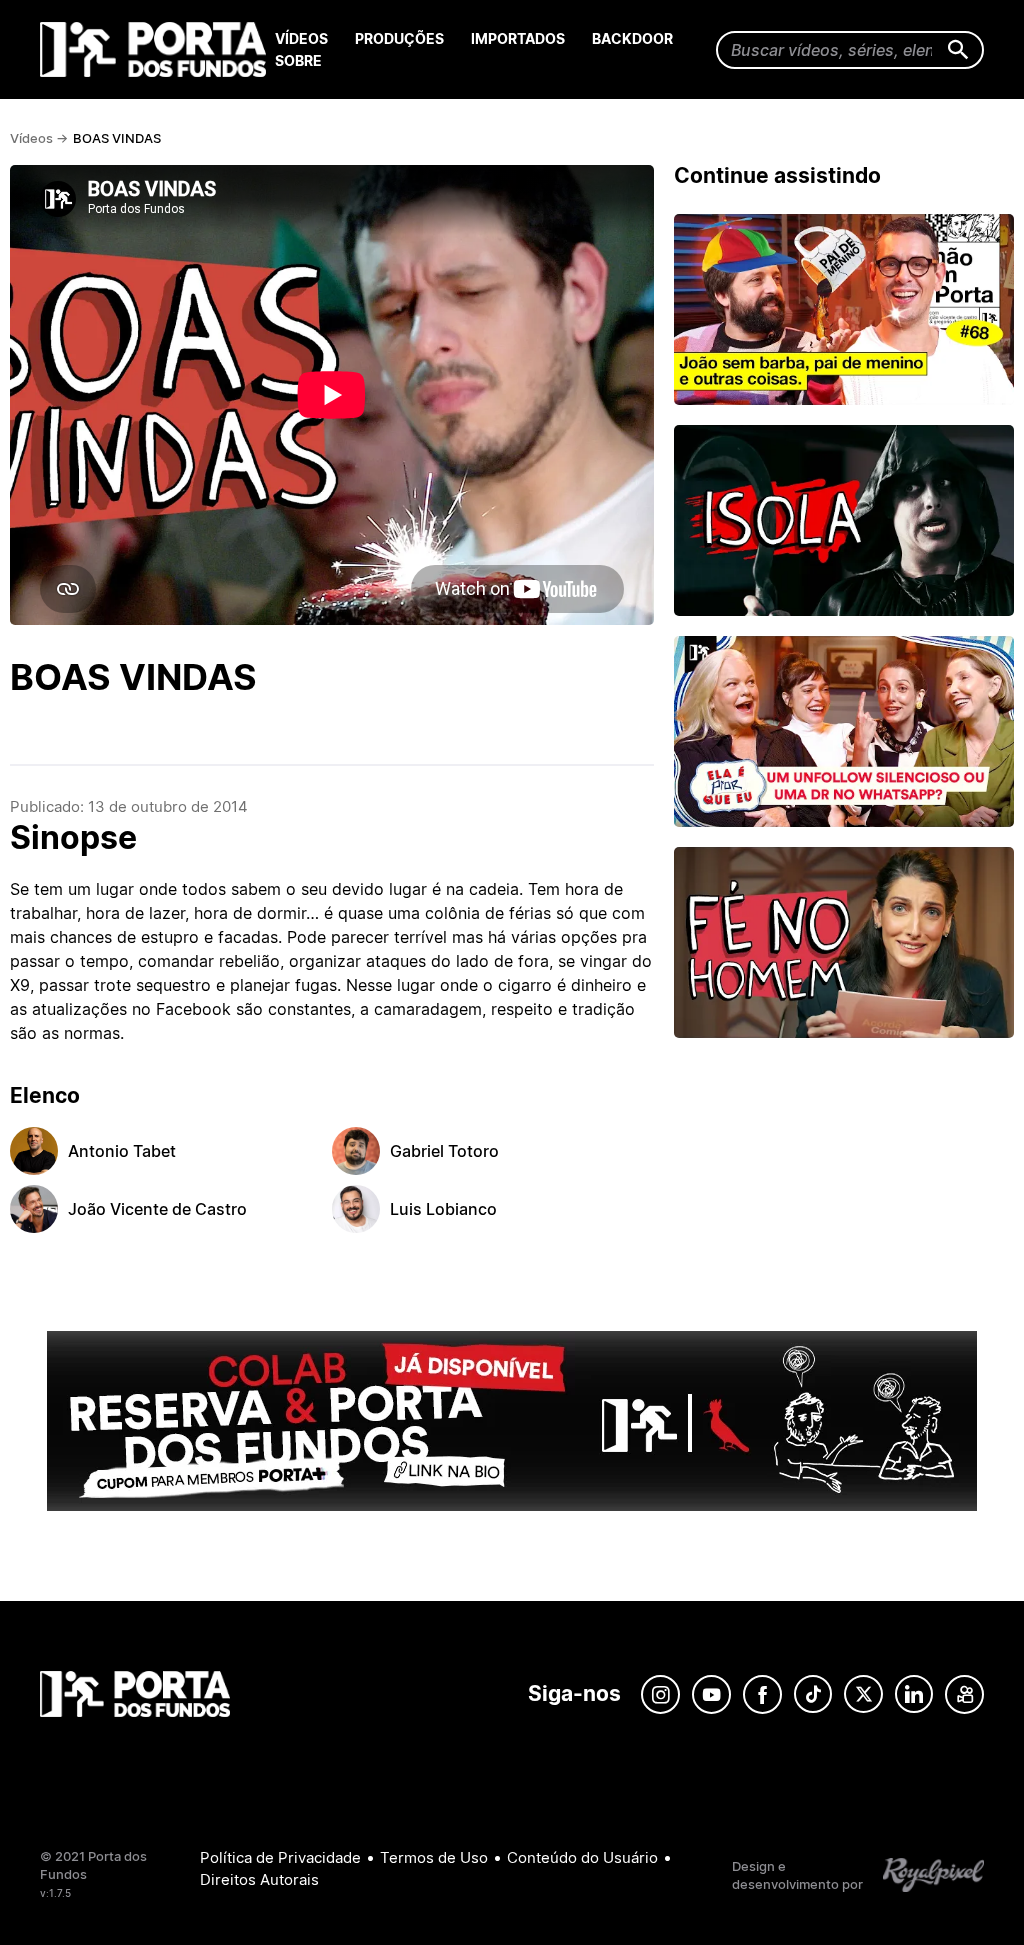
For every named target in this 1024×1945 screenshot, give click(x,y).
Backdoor (632, 38)
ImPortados (518, 38)
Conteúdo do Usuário (582, 1857)
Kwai (964, 1694)
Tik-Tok (813, 1694)
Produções (399, 38)
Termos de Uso (434, 1857)
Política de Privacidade (280, 1857)
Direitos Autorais (259, 1879)
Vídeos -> (39, 138)
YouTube (711, 1694)
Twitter (863, 1694)
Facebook (762, 1694)
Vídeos (301, 38)
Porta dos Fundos (157, 49)
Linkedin (914, 1694)
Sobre (298, 60)
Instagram (660, 1694)
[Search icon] (958, 50)
